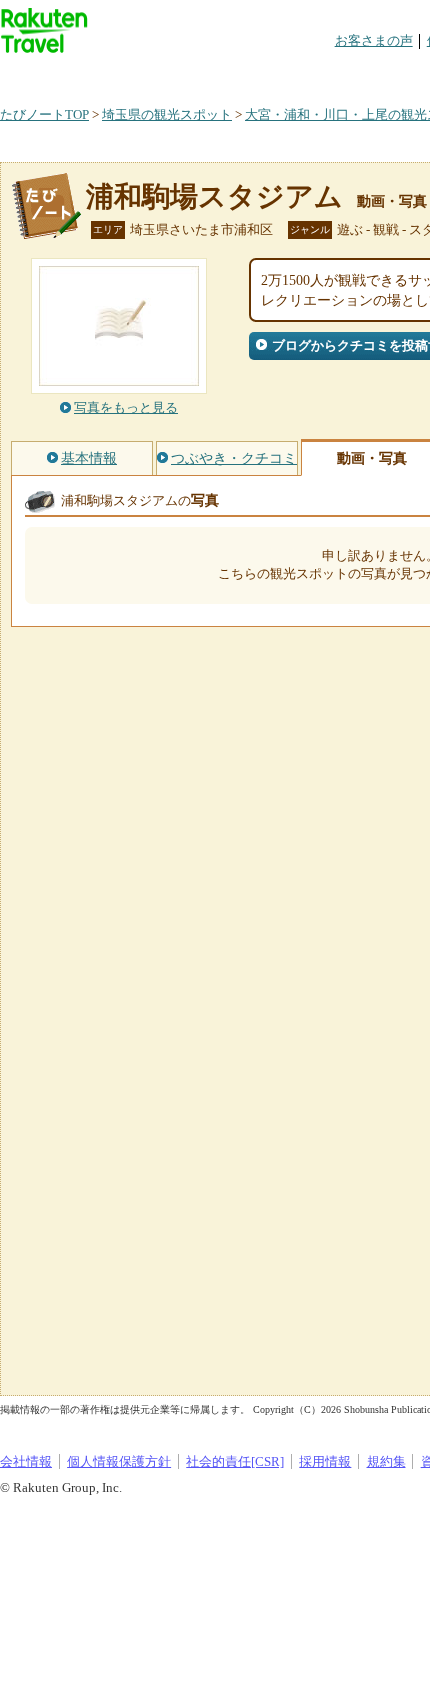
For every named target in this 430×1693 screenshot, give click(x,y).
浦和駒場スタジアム (214, 196)
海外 (152, 74)
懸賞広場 (234, 74)
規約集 (386, 1461)
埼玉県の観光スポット (167, 114)
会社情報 (26, 1461)
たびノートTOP (44, 114)
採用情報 (325, 1461)
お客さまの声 (374, 40)
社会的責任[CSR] (235, 1461)
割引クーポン (316, 74)
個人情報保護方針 (119, 1461)
